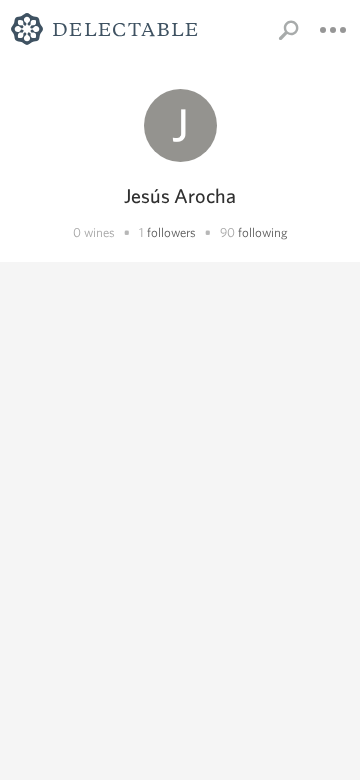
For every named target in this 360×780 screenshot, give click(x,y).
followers (171, 232)
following (263, 232)
